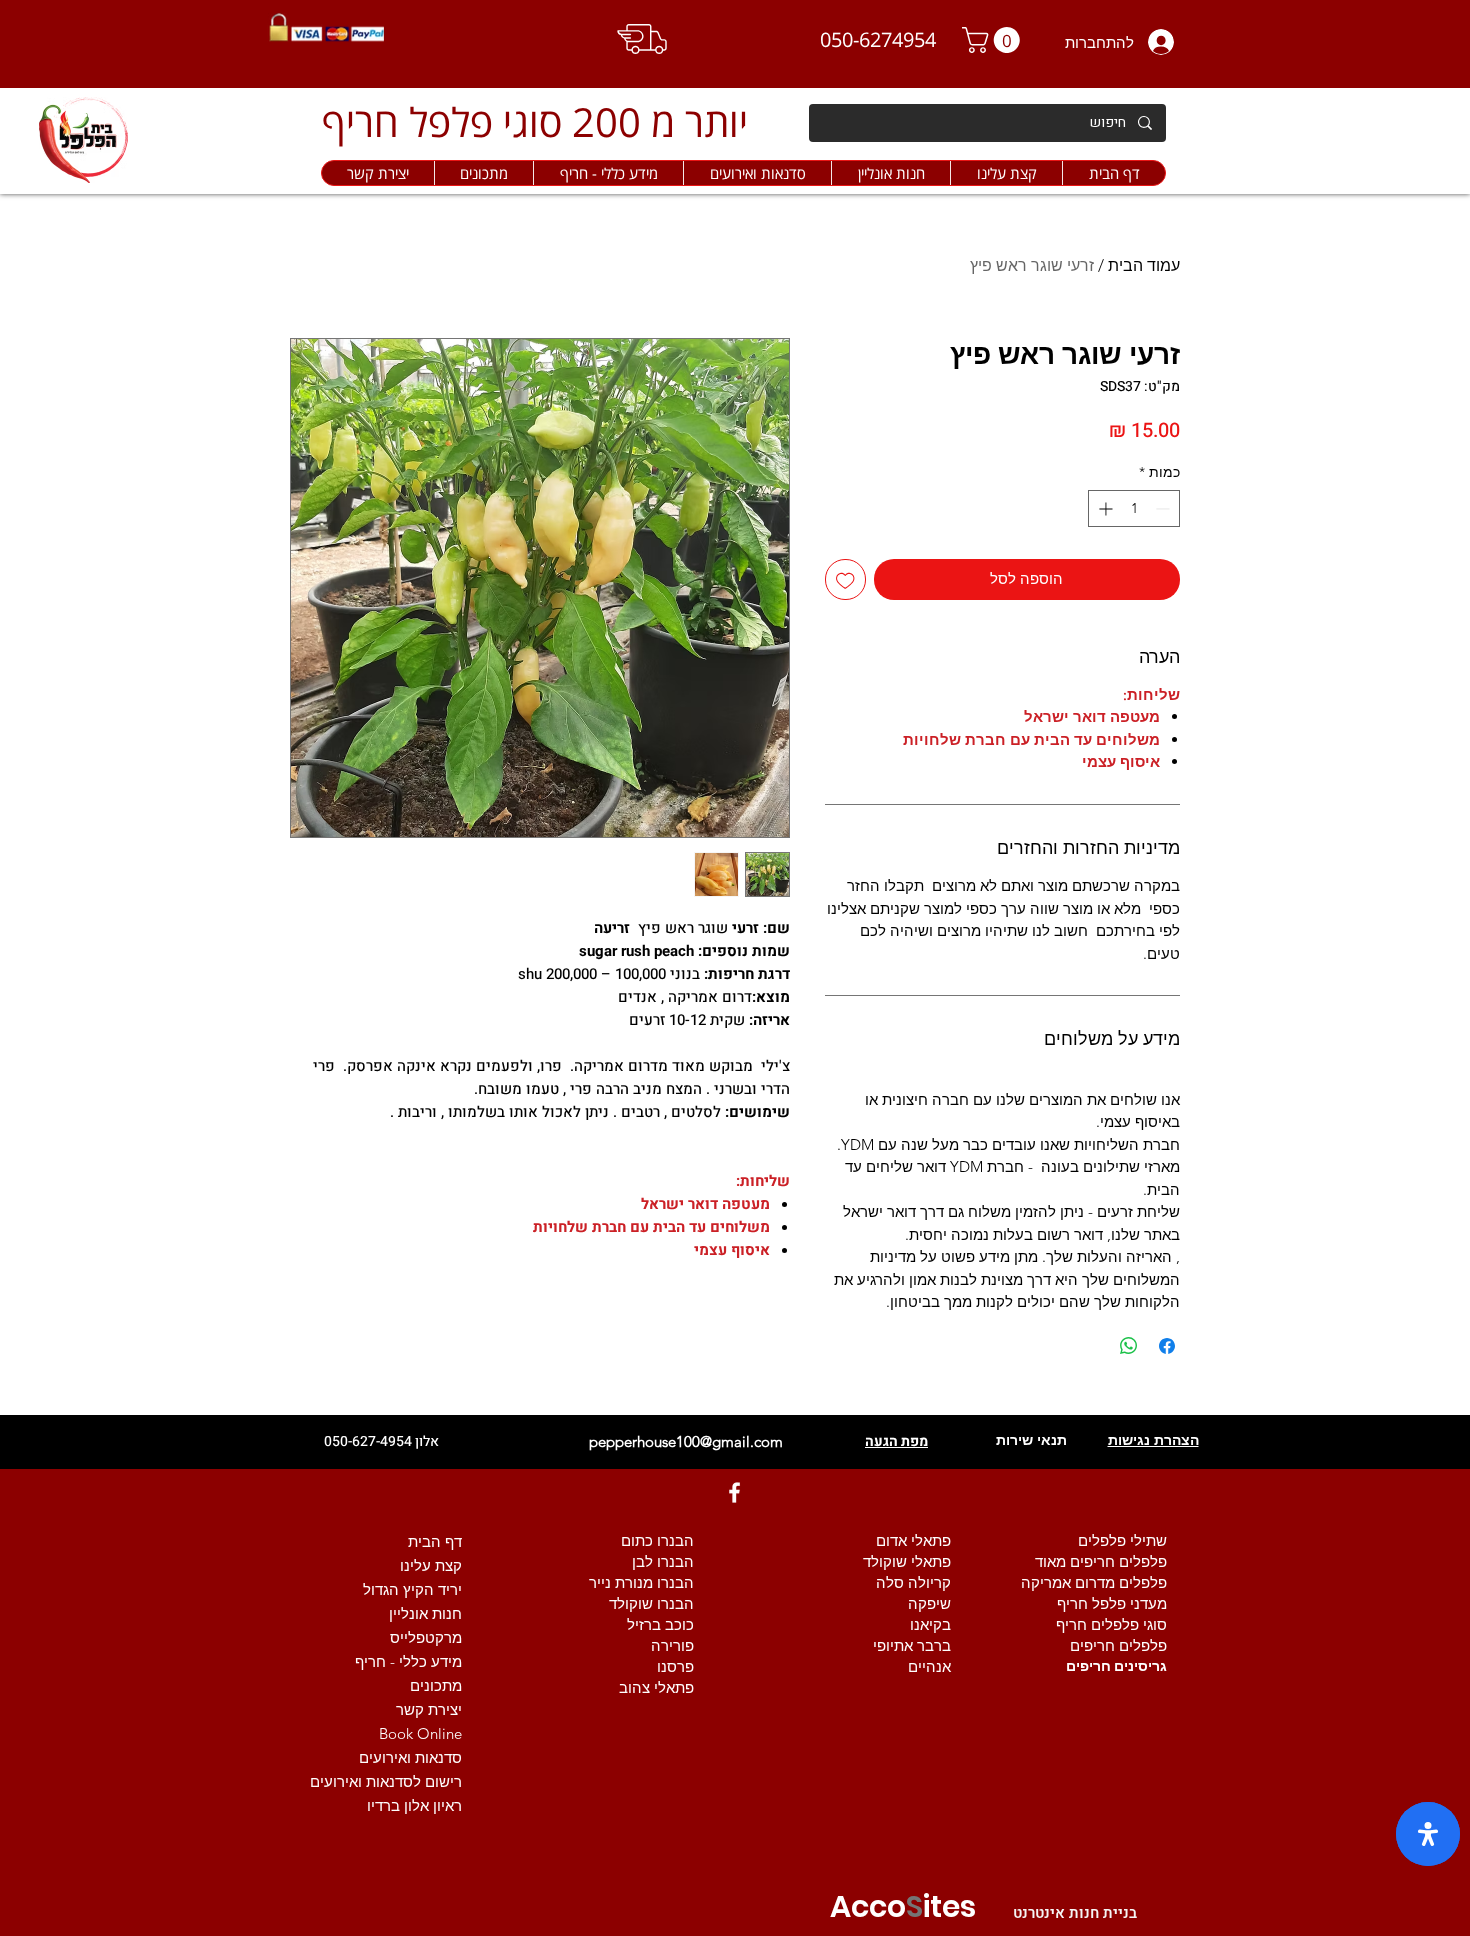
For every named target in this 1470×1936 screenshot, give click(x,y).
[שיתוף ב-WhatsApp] (1129, 1346)
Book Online (420, 1733)
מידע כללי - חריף (408, 1661)
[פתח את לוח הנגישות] (1428, 1834)
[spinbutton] (1134, 508)
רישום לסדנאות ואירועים (386, 1781)
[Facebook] (734, 1492)
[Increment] (1103, 508)
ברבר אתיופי (912, 1645)
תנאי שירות (1031, 1440)
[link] (994, 40)
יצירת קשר (429, 1709)
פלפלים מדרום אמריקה (1094, 1582)
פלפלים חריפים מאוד (1101, 1561)
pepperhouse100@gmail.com (686, 1441)
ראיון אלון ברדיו (414, 1805)
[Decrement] (1164, 508)
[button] (890, 173)
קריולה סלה (913, 1582)
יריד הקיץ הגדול (412, 1589)
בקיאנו (930, 1624)
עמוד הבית (1144, 265)
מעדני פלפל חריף (1112, 1603)
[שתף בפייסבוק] (1167, 1346)
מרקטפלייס (426, 1637)
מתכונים (436, 1685)
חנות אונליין (425, 1613)
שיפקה (929, 1603)
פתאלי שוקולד (907, 1561)
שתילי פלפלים (1122, 1540)
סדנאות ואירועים (410, 1757)
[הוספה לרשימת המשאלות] (845, 579)
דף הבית (435, 1541)
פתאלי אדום (913, 1540)
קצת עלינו (431, 1565)
